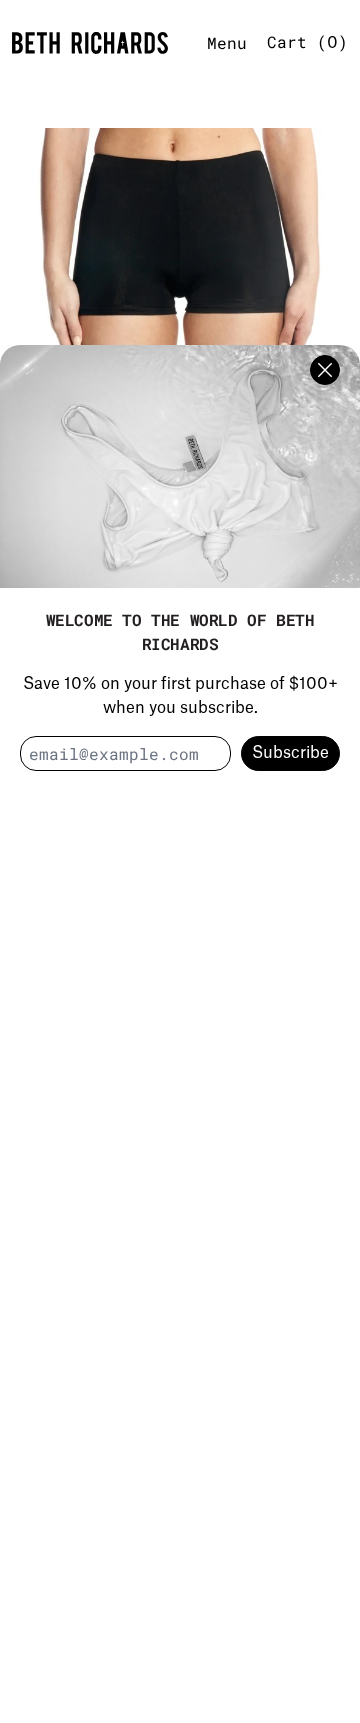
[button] (180, 296)
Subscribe (290, 753)
